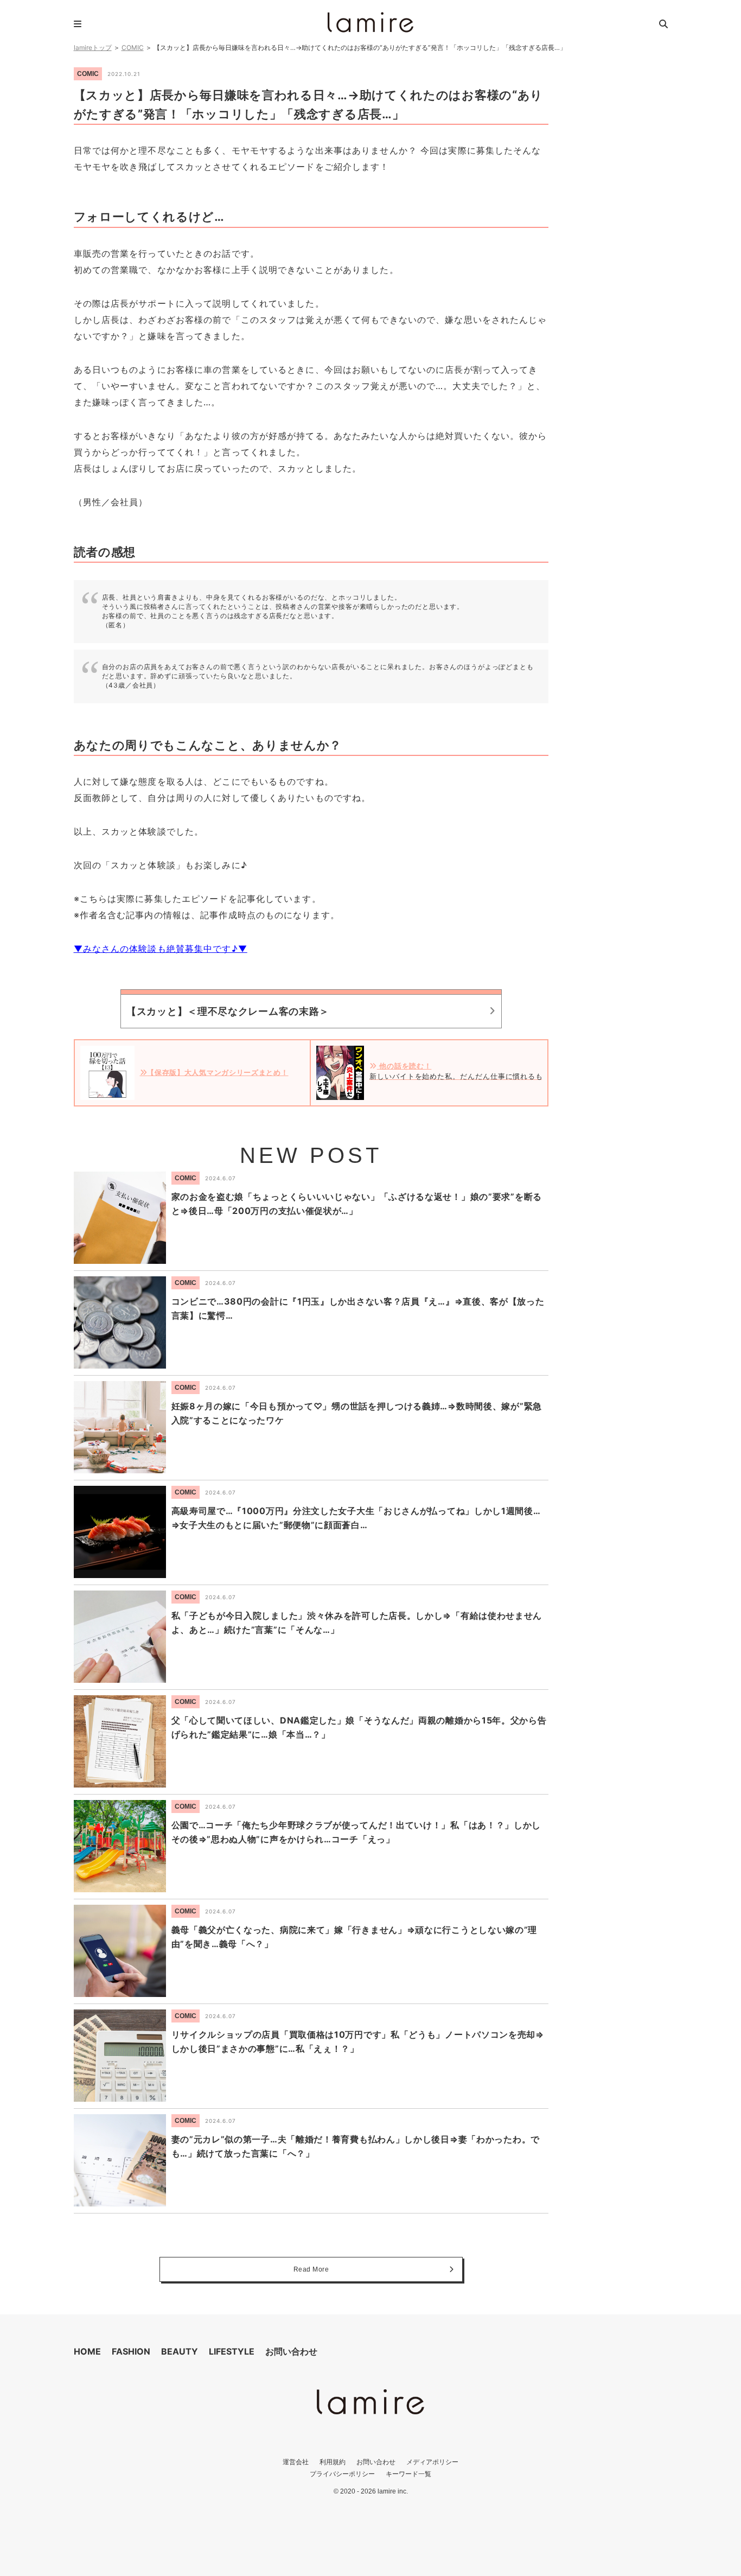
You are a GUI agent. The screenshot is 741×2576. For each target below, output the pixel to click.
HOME (87, 2351)
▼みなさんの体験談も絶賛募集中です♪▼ (161, 949)
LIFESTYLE (232, 2351)
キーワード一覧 (408, 2474)
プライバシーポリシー (342, 2474)
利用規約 (333, 2462)
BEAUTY (180, 2351)
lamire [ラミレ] (370, 22)
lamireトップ (93, 47)
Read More (311, 2269)
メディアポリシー (432, 2462)
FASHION (131, 2351)
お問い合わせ (291, 2351)
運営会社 (296, 2462)
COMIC (133, 47)
